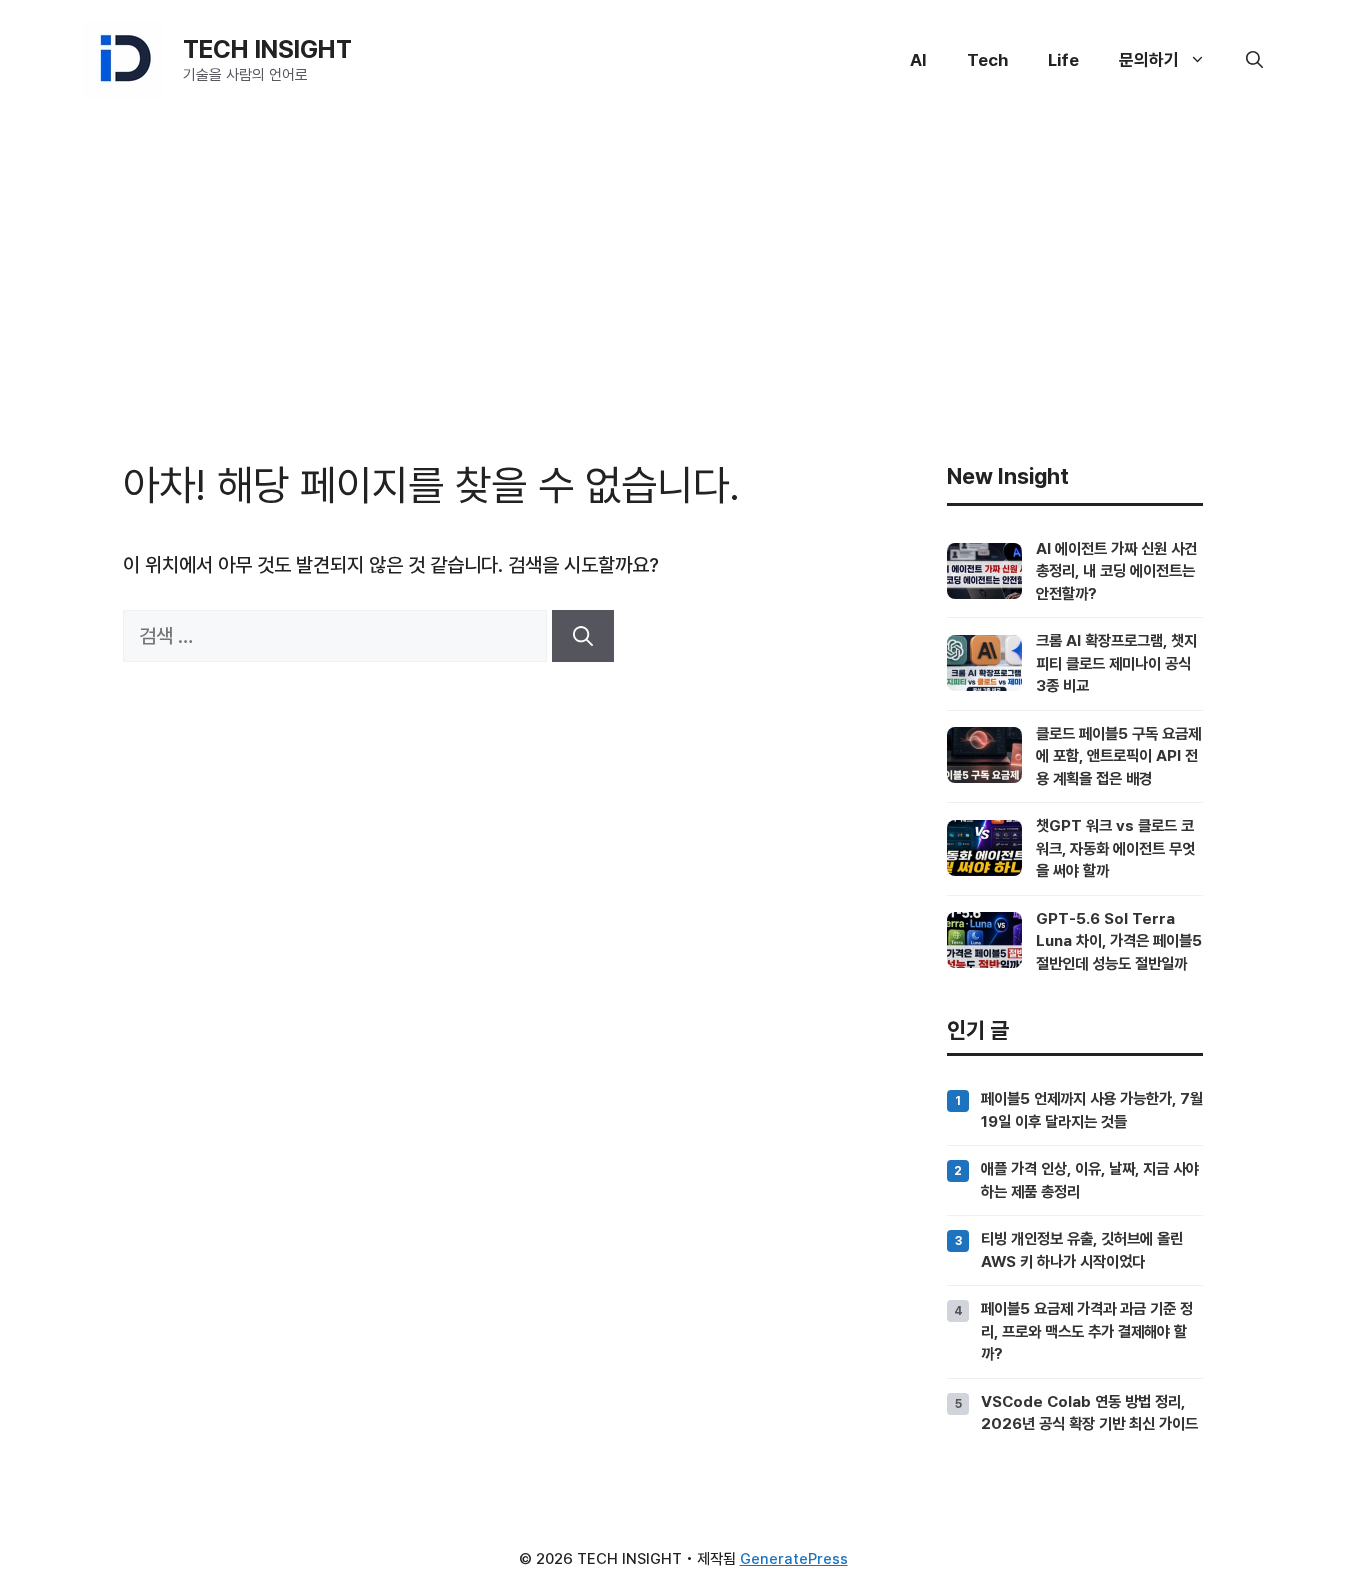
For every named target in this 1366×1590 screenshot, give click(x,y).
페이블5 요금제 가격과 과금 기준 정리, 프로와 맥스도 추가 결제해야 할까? (1087, 1331)
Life (1063, 60)
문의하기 (1149, 60)
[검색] (583, 636)
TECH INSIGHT (267, 49)
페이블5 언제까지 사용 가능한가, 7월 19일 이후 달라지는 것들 (1092, 1109)
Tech (987, 60)
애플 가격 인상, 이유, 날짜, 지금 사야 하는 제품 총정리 (1090, 1179)
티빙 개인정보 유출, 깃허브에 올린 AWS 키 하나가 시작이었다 (1082, 1249)
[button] (1254, 60)
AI (918, 60)
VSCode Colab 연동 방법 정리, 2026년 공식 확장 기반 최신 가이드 (1089, 1412)
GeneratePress (794, 1559)
